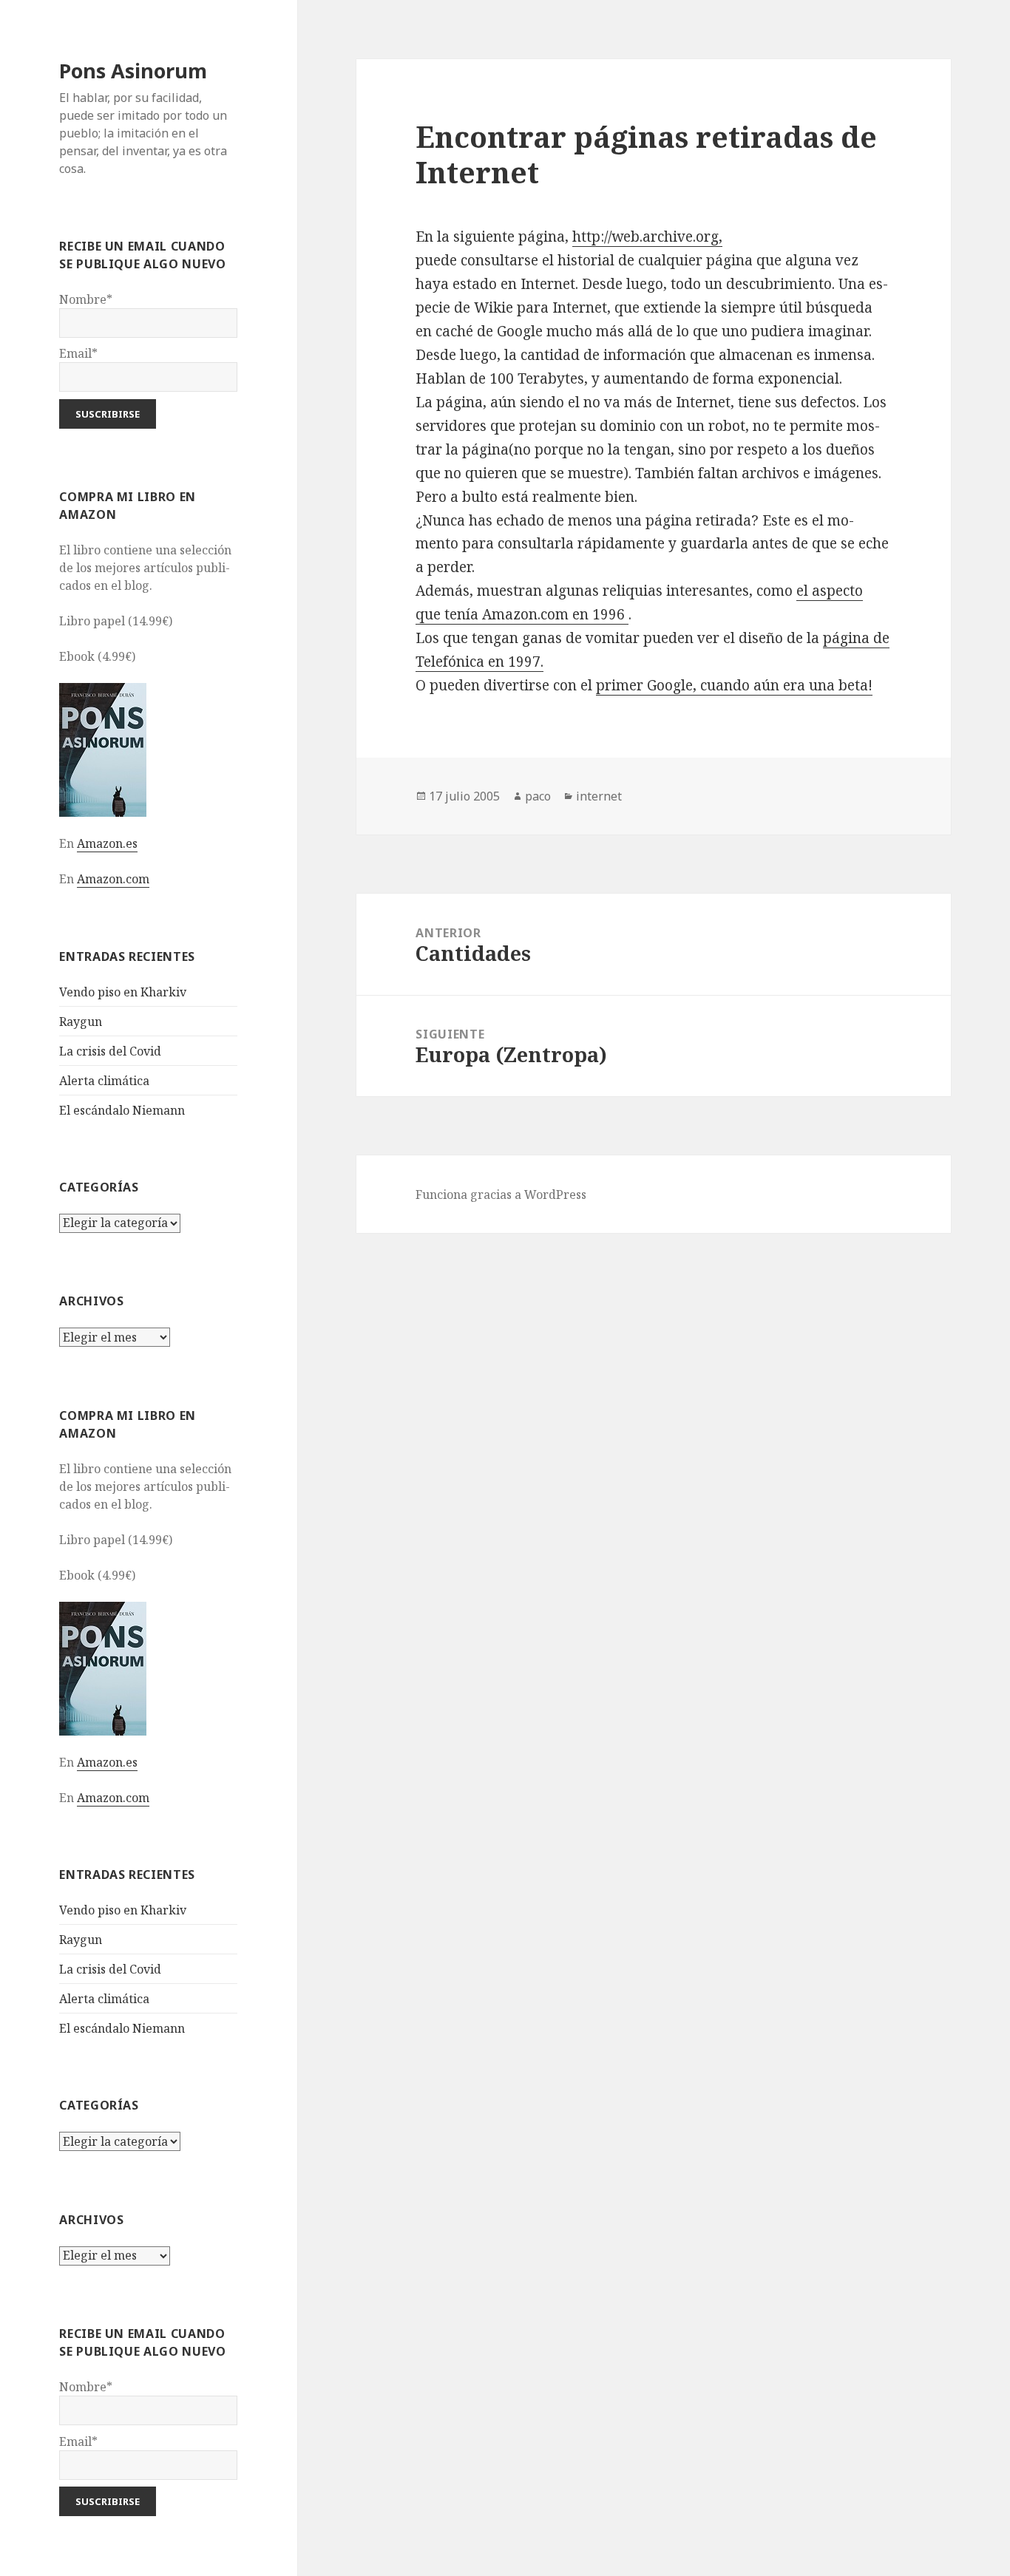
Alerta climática (104, 1081)
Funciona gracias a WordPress (501, 1194)
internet (599, 796)
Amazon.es (107, 843)
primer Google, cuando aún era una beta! (734, 685)
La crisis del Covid (110, 1051)
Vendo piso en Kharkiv (123, 992)
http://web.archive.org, (647, 237)
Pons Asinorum (133, 71)
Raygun (81, 1022)
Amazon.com (113, 879)
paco (538, 796)
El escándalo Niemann (122, 1110)
